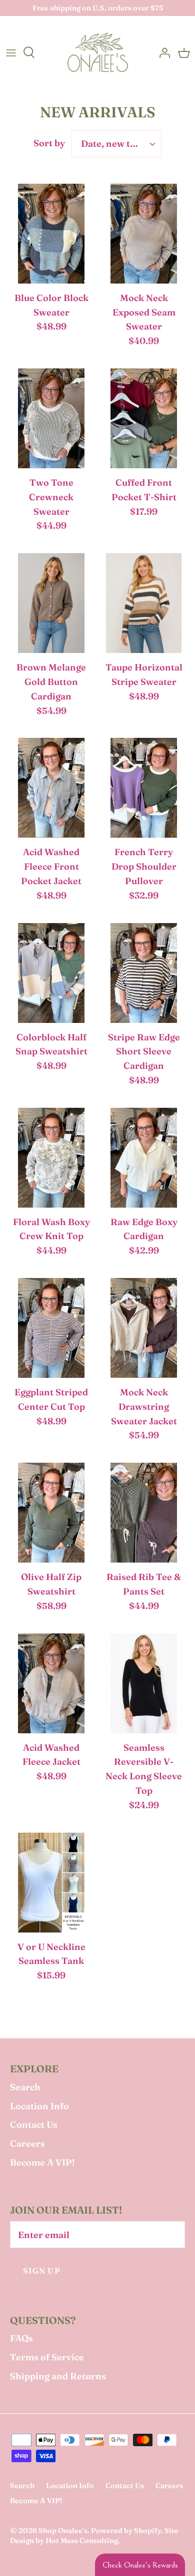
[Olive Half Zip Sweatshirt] (51, 1515)
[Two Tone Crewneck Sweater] (51, 421)
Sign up (42, 2271)
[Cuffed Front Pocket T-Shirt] (144, 421)
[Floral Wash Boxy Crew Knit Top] (51, 1160)
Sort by (49, 143)
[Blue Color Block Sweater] (51, 236)
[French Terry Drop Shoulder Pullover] (144, 790)
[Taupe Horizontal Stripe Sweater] (144, 606)
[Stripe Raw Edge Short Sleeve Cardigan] (144, 975)
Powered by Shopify (126, 2531)
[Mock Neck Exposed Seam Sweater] (144, 236)
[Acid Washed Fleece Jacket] (51, 1686)
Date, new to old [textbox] (116, 144)
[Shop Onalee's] (98, 52)
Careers (27, 2143)
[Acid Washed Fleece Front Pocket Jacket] (51, 790)
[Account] (162, 52)
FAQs (21, 2338)
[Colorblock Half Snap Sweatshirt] (51, 975)
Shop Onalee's (63, 2531)
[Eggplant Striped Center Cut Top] (51, 1330)
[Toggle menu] (11, 52)
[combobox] (116, 144)
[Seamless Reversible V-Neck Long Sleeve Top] (144, 1686)
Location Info (39, 2106)
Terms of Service (47, 2357)
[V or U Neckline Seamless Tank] (51, 1885)
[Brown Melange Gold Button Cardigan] (51, 606)
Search (25, 2087)
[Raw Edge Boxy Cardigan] (144, 1160)
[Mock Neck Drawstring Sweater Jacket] (144, 1330)
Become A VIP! (42, 2162)
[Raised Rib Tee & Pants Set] (144, 1515)
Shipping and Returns (58, 2376)
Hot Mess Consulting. (83, 2541)
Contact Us (34, 2124)
